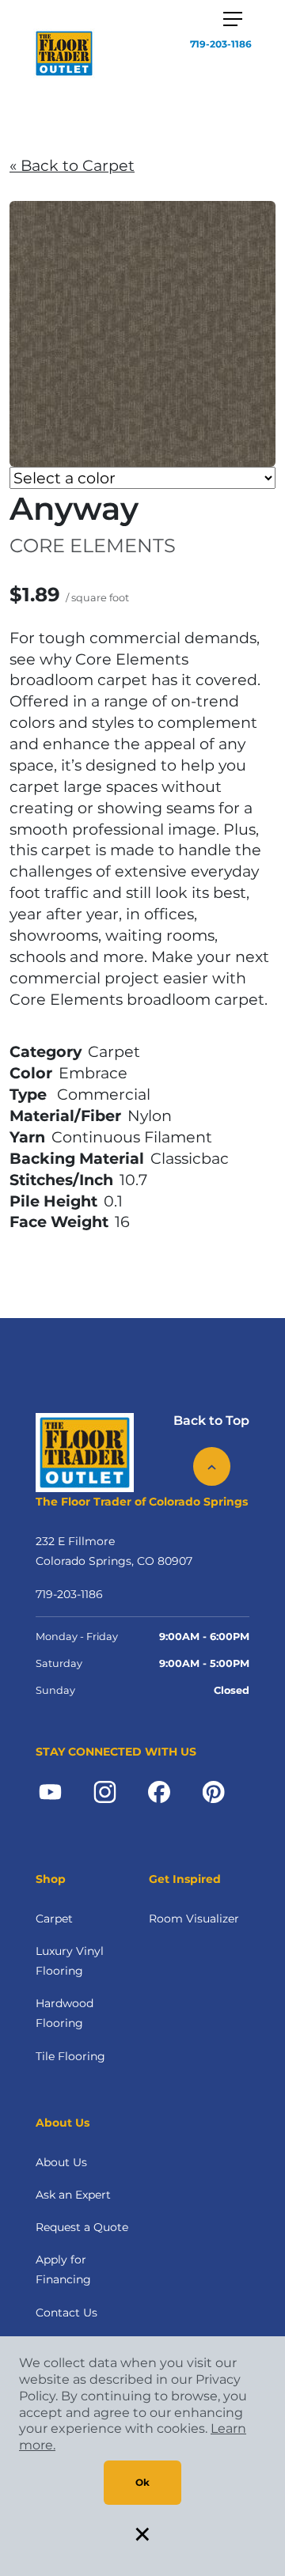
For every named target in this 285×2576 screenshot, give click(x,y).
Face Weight (59, 1222)
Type (28, 1094)
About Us (61, 2162)
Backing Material (77, 1158)
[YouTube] (50, 1790)
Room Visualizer (194, 1919)
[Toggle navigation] (233, 19)
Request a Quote (82, 2227)
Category (46, 1051)
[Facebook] (159, 1790)
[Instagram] (105, 1790)
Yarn (27, 1137)
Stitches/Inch (61, 1180)
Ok (142, 2482)
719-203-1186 (221, 44)
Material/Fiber (65, 1116)
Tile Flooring (70, 2056)
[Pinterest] (213, 1790)
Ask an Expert (73, 2195)
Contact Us (66, 2313)
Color (31, 1073)
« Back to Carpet (72, 165)
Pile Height (53, 1201)
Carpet (54, 1919)
